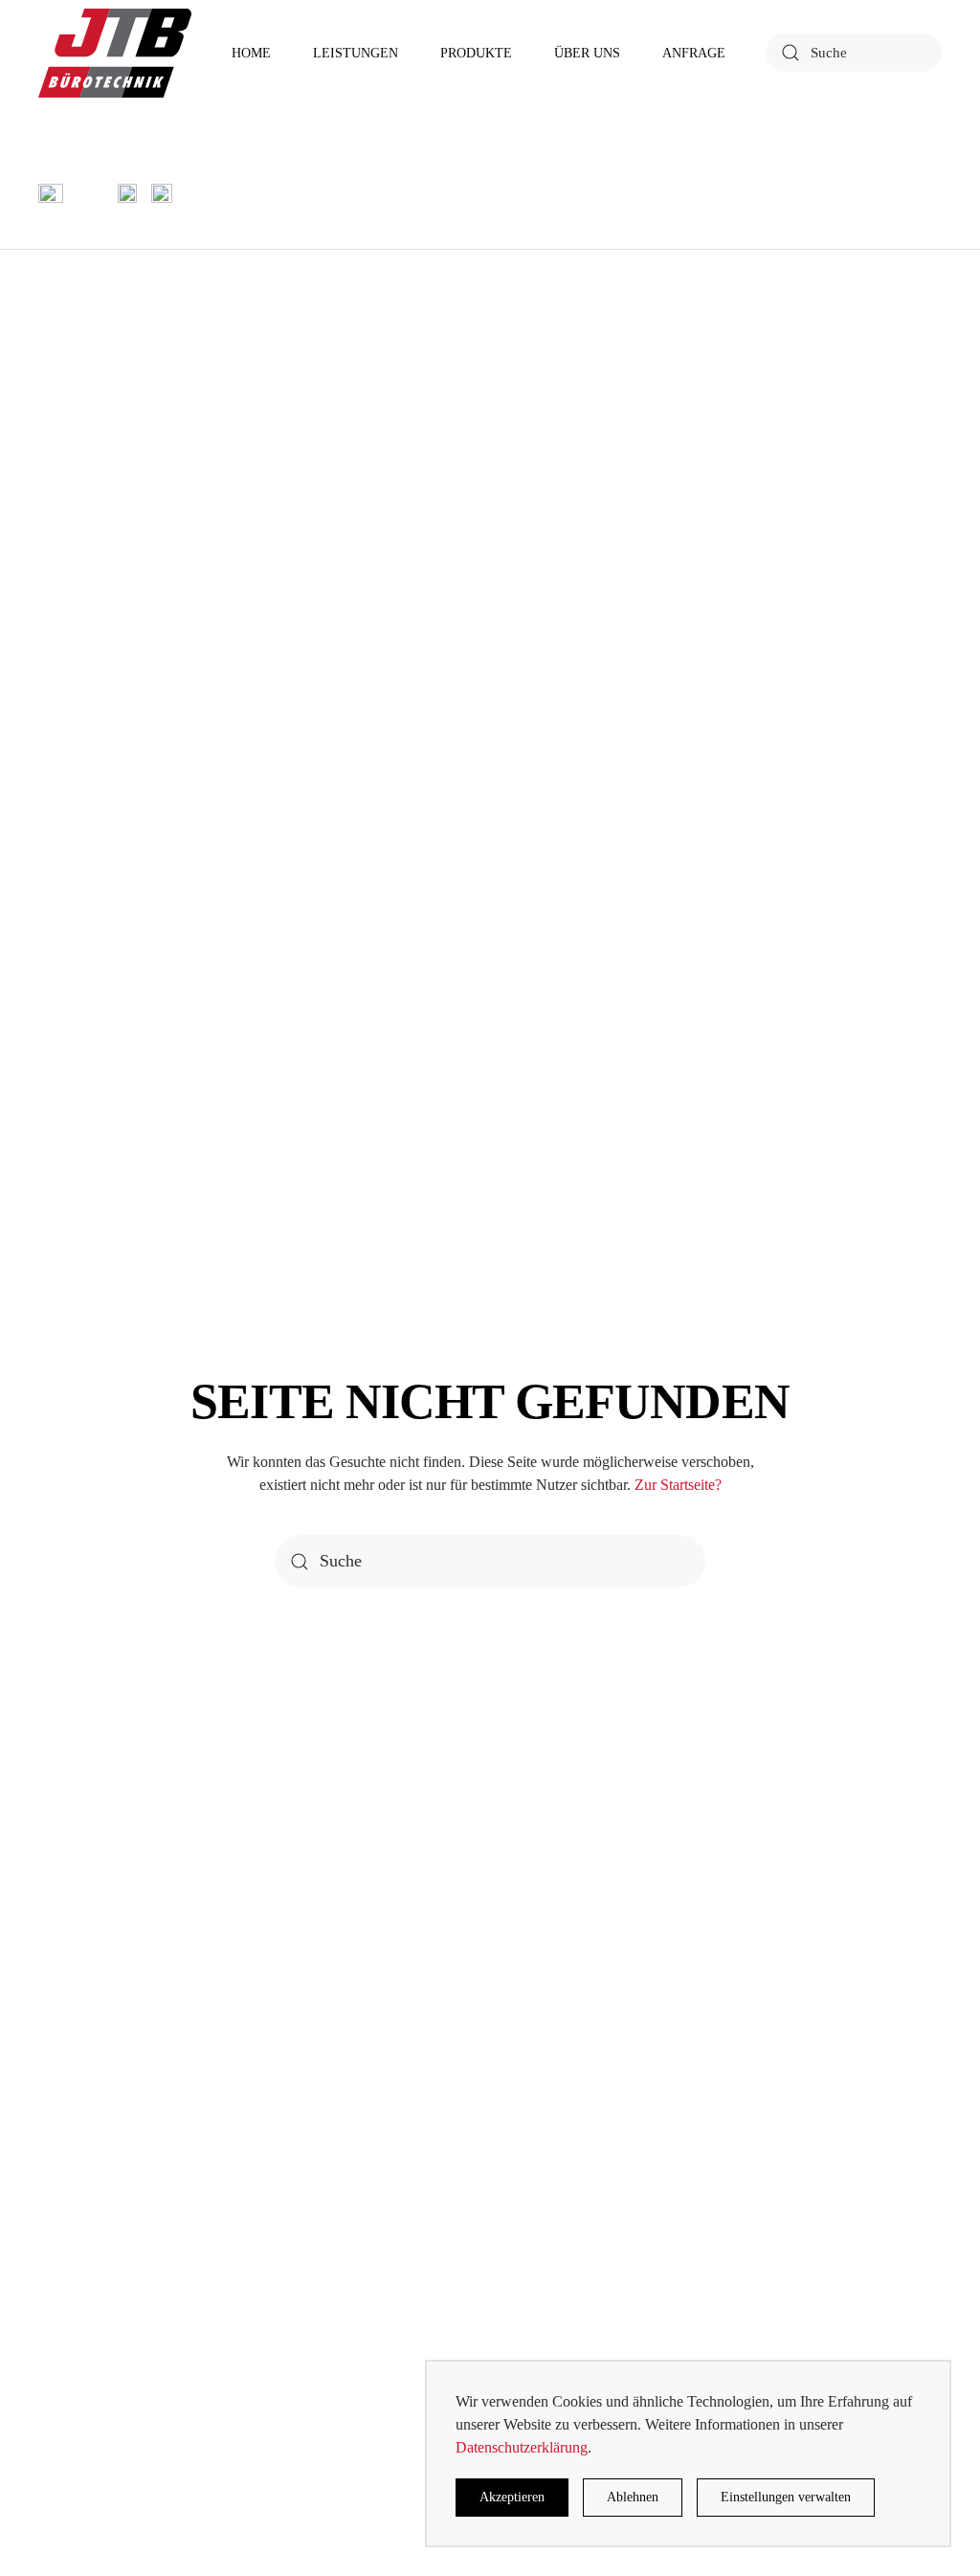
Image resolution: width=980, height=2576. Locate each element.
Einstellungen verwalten (786, 2497)
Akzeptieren (512, 2497)
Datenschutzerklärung (522, 2447)
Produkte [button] (476, 53)
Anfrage (694, 53)
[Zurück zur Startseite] (115, 53)
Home (251, 53)
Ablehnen (633, 2497)
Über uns (587, 53)
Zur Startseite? (678, 1485)
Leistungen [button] (356, 53)
